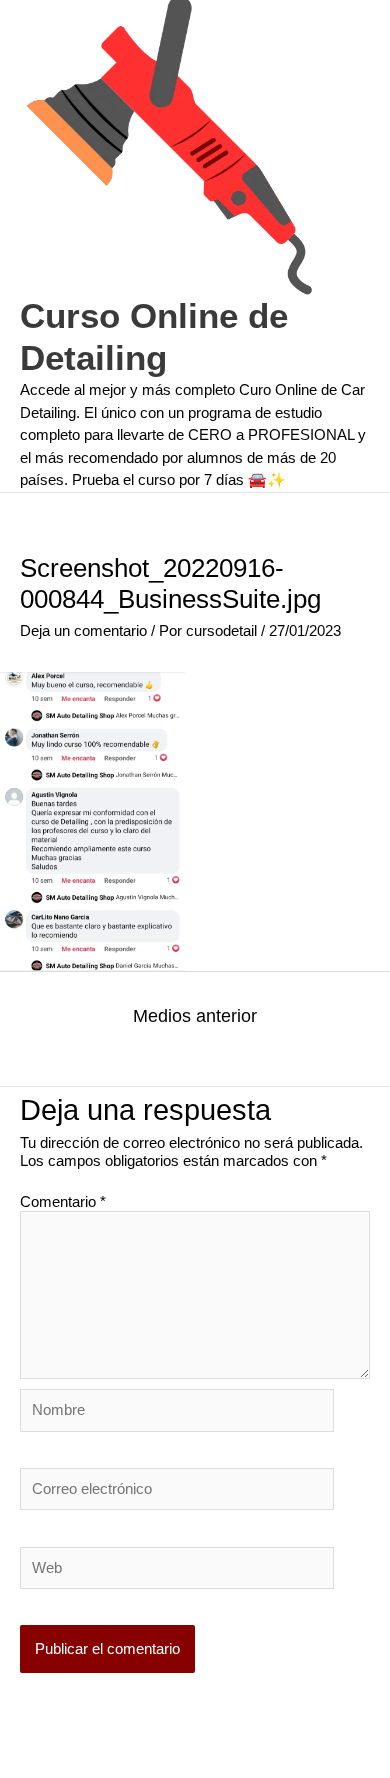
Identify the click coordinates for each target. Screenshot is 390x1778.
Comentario (63, 1201)
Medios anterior (195, 1016)
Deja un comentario (83, 630)
